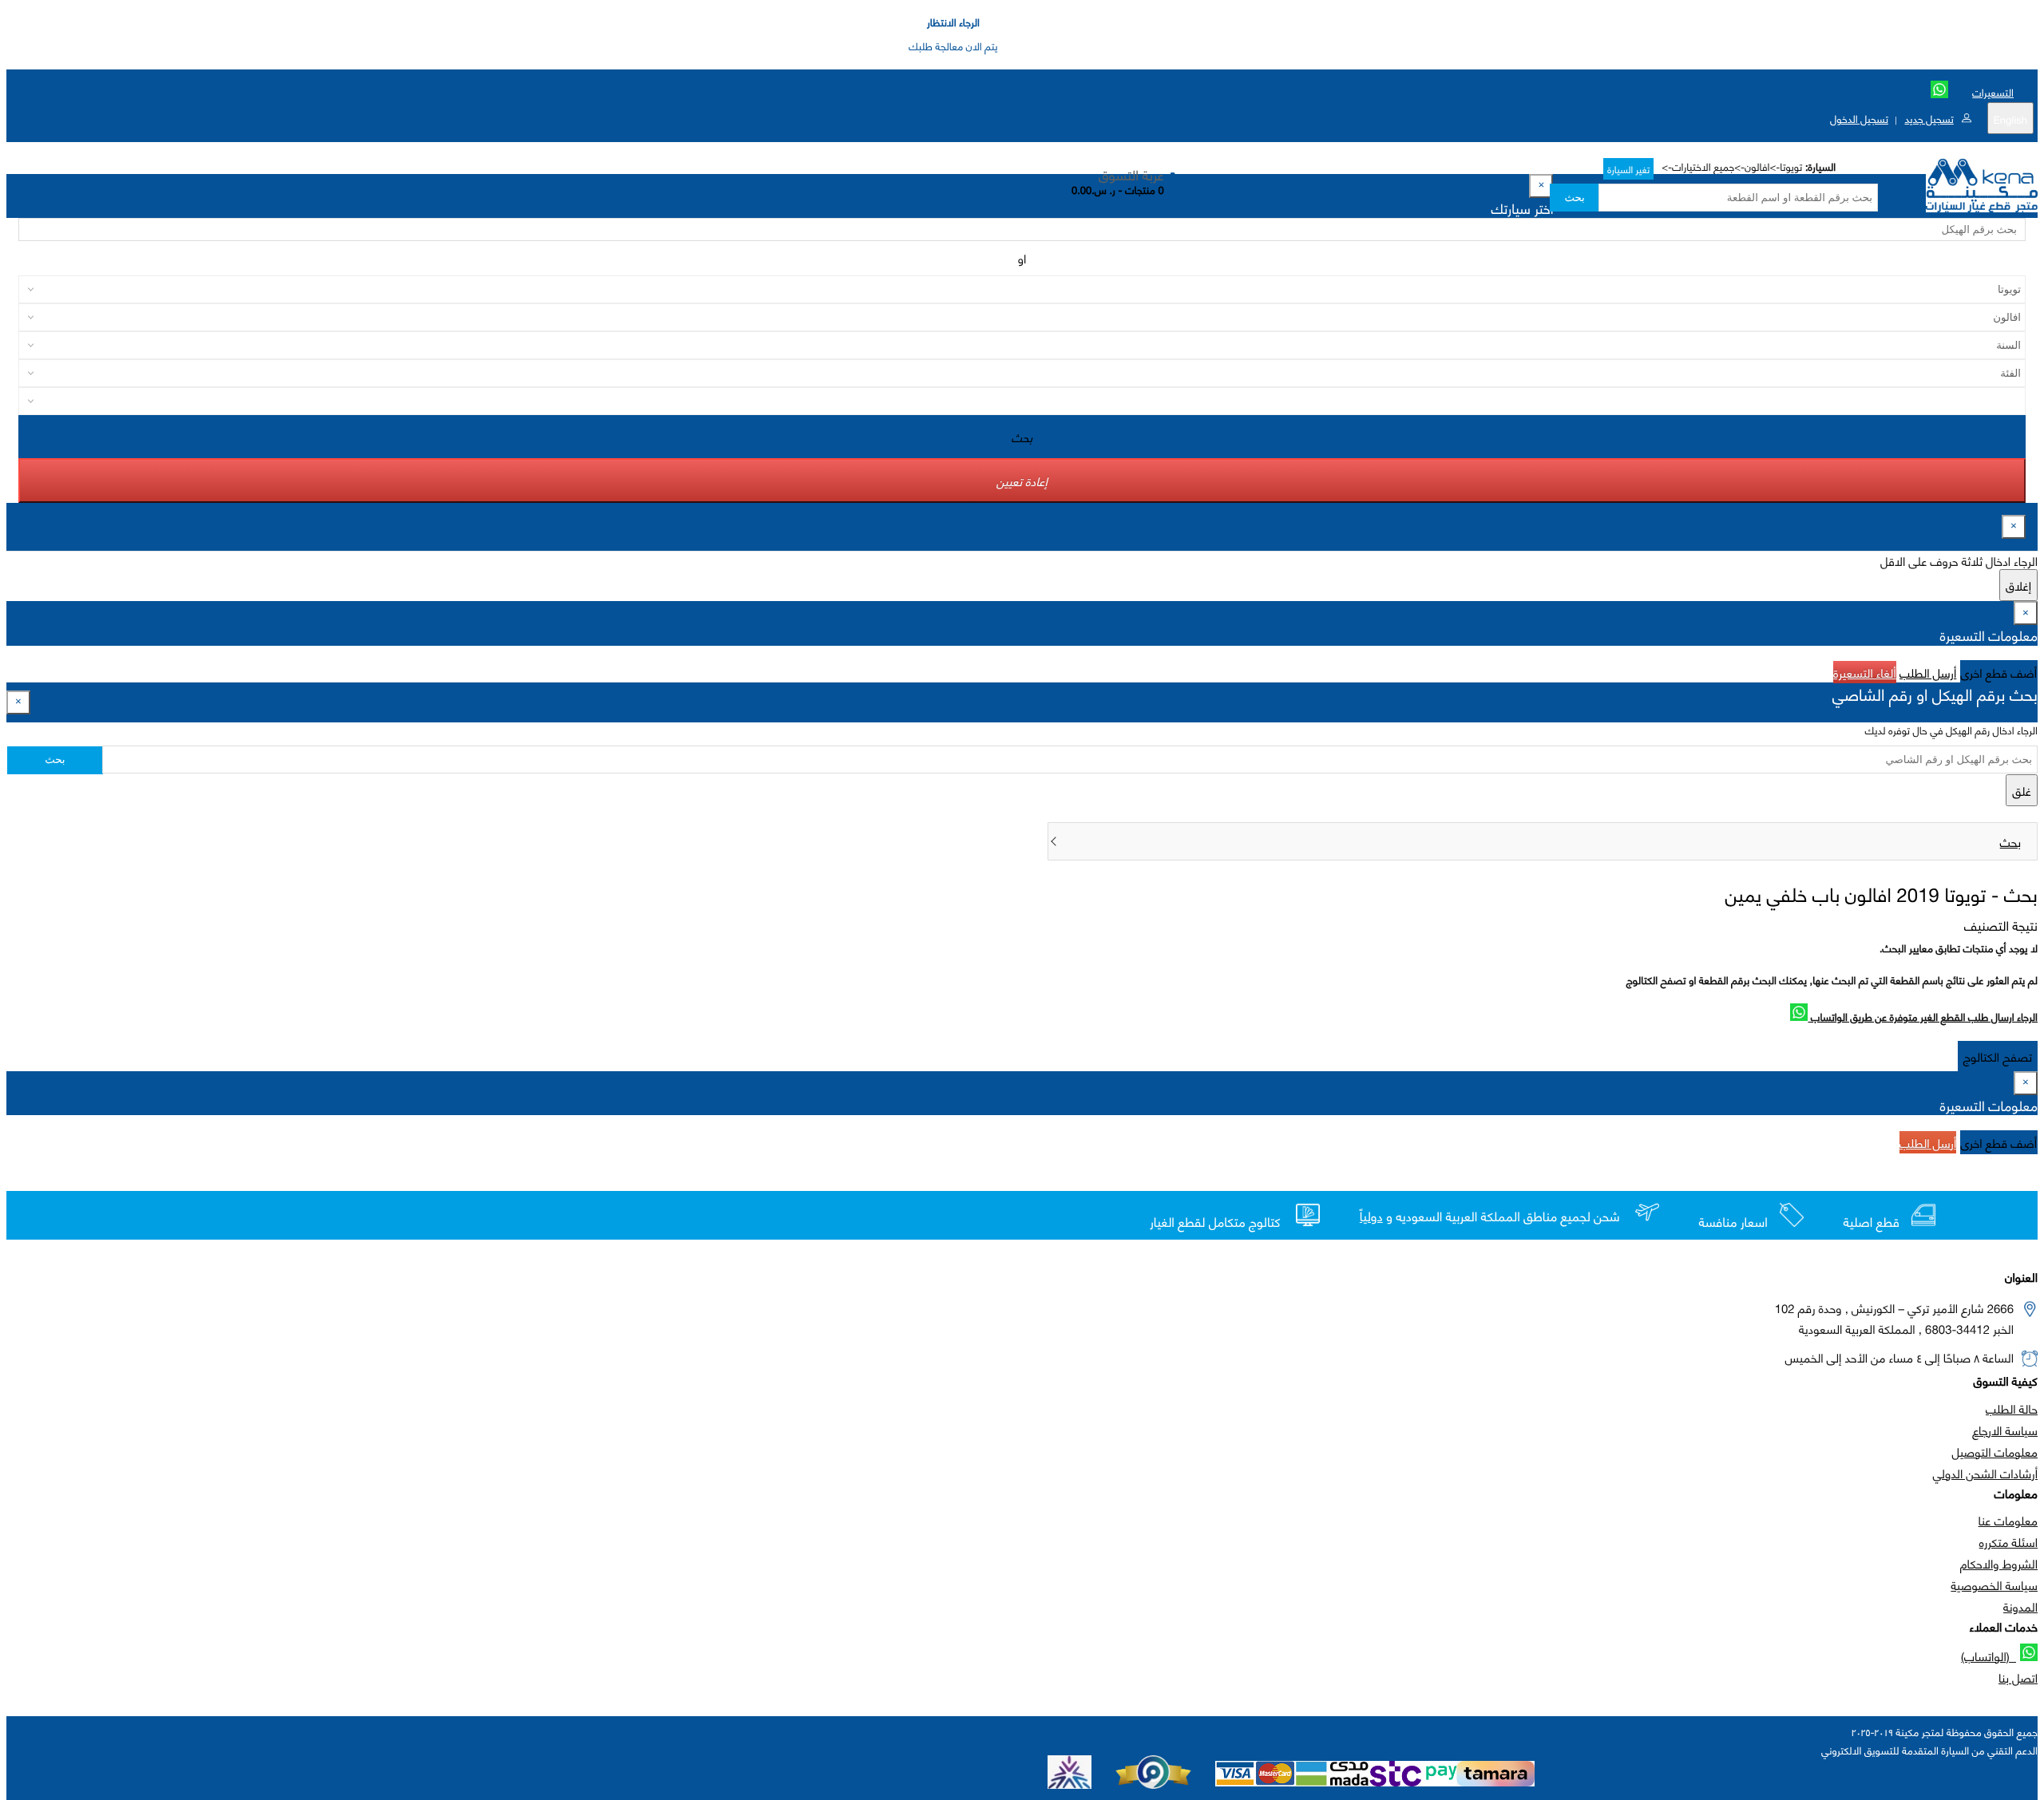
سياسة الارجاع (2005, 1430)
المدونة (2020, 1606)
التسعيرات (1993, 92)
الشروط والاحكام (1999, 1563)
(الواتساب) (1989, 1656)
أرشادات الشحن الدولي (1985, 1473)
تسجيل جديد (1929, 118)
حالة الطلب (2012, 1408)
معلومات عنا (2008, 1520)
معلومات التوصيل (1995, 1451)
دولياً (1371, 1216)
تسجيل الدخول (1859, 118)
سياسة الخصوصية (1994, 1584)
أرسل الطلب (1928, 672)
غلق (2022, 790)
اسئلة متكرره (2008, 1541)
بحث (1574, 198)
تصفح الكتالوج (1998, 1056)
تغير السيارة (1628, 169)
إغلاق (2018, 585)
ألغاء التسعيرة (1865, 672)
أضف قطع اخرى (1999, 672)
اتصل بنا (2018, 1677)
